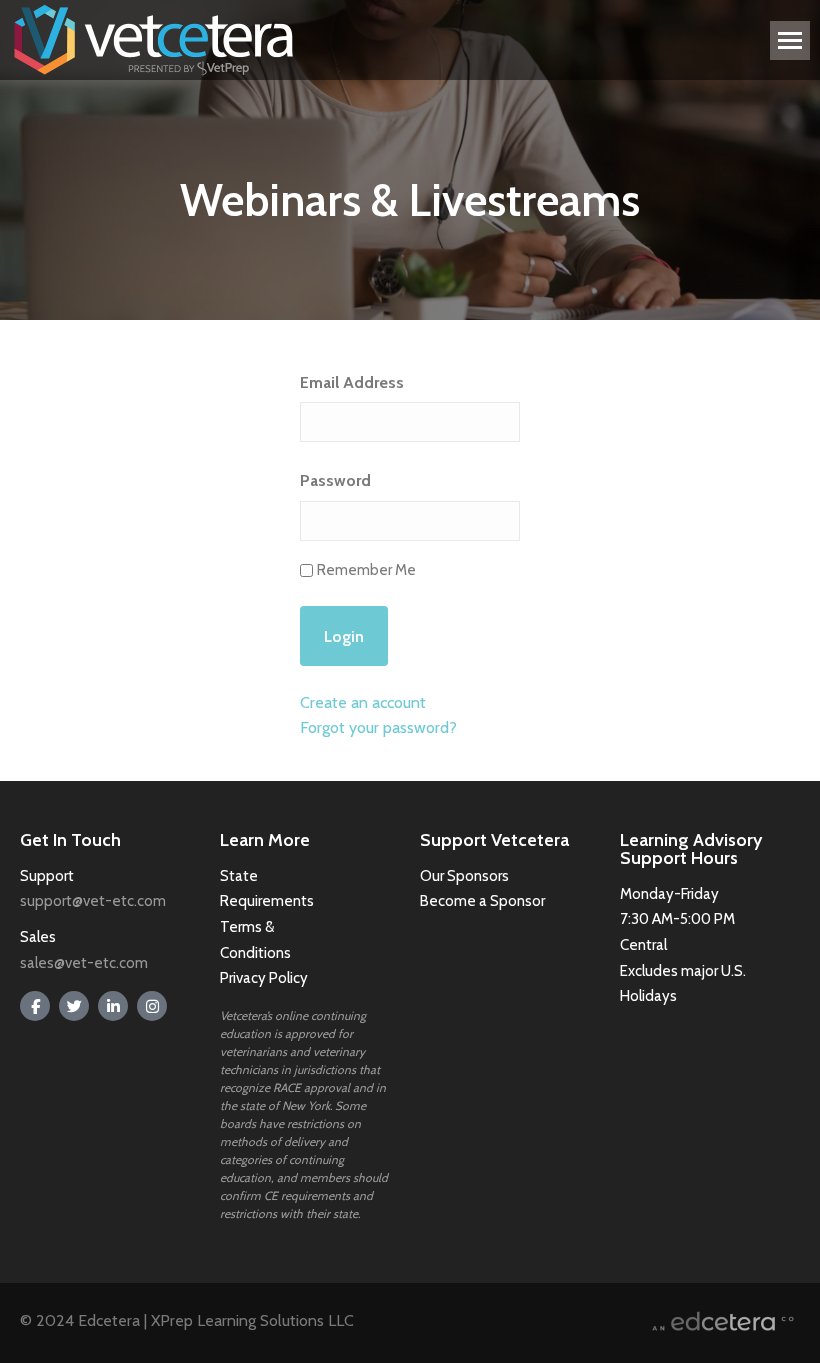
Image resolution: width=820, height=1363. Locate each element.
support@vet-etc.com (93, 901)
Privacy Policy (264, 978)
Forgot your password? (378, 727)
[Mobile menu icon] (790, 40)
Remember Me (366, 570)
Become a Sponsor (482, 901)
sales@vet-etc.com (84, 963)
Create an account (363, 702)
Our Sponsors (464, 876)
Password (335, 480)
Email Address (352, 382)
